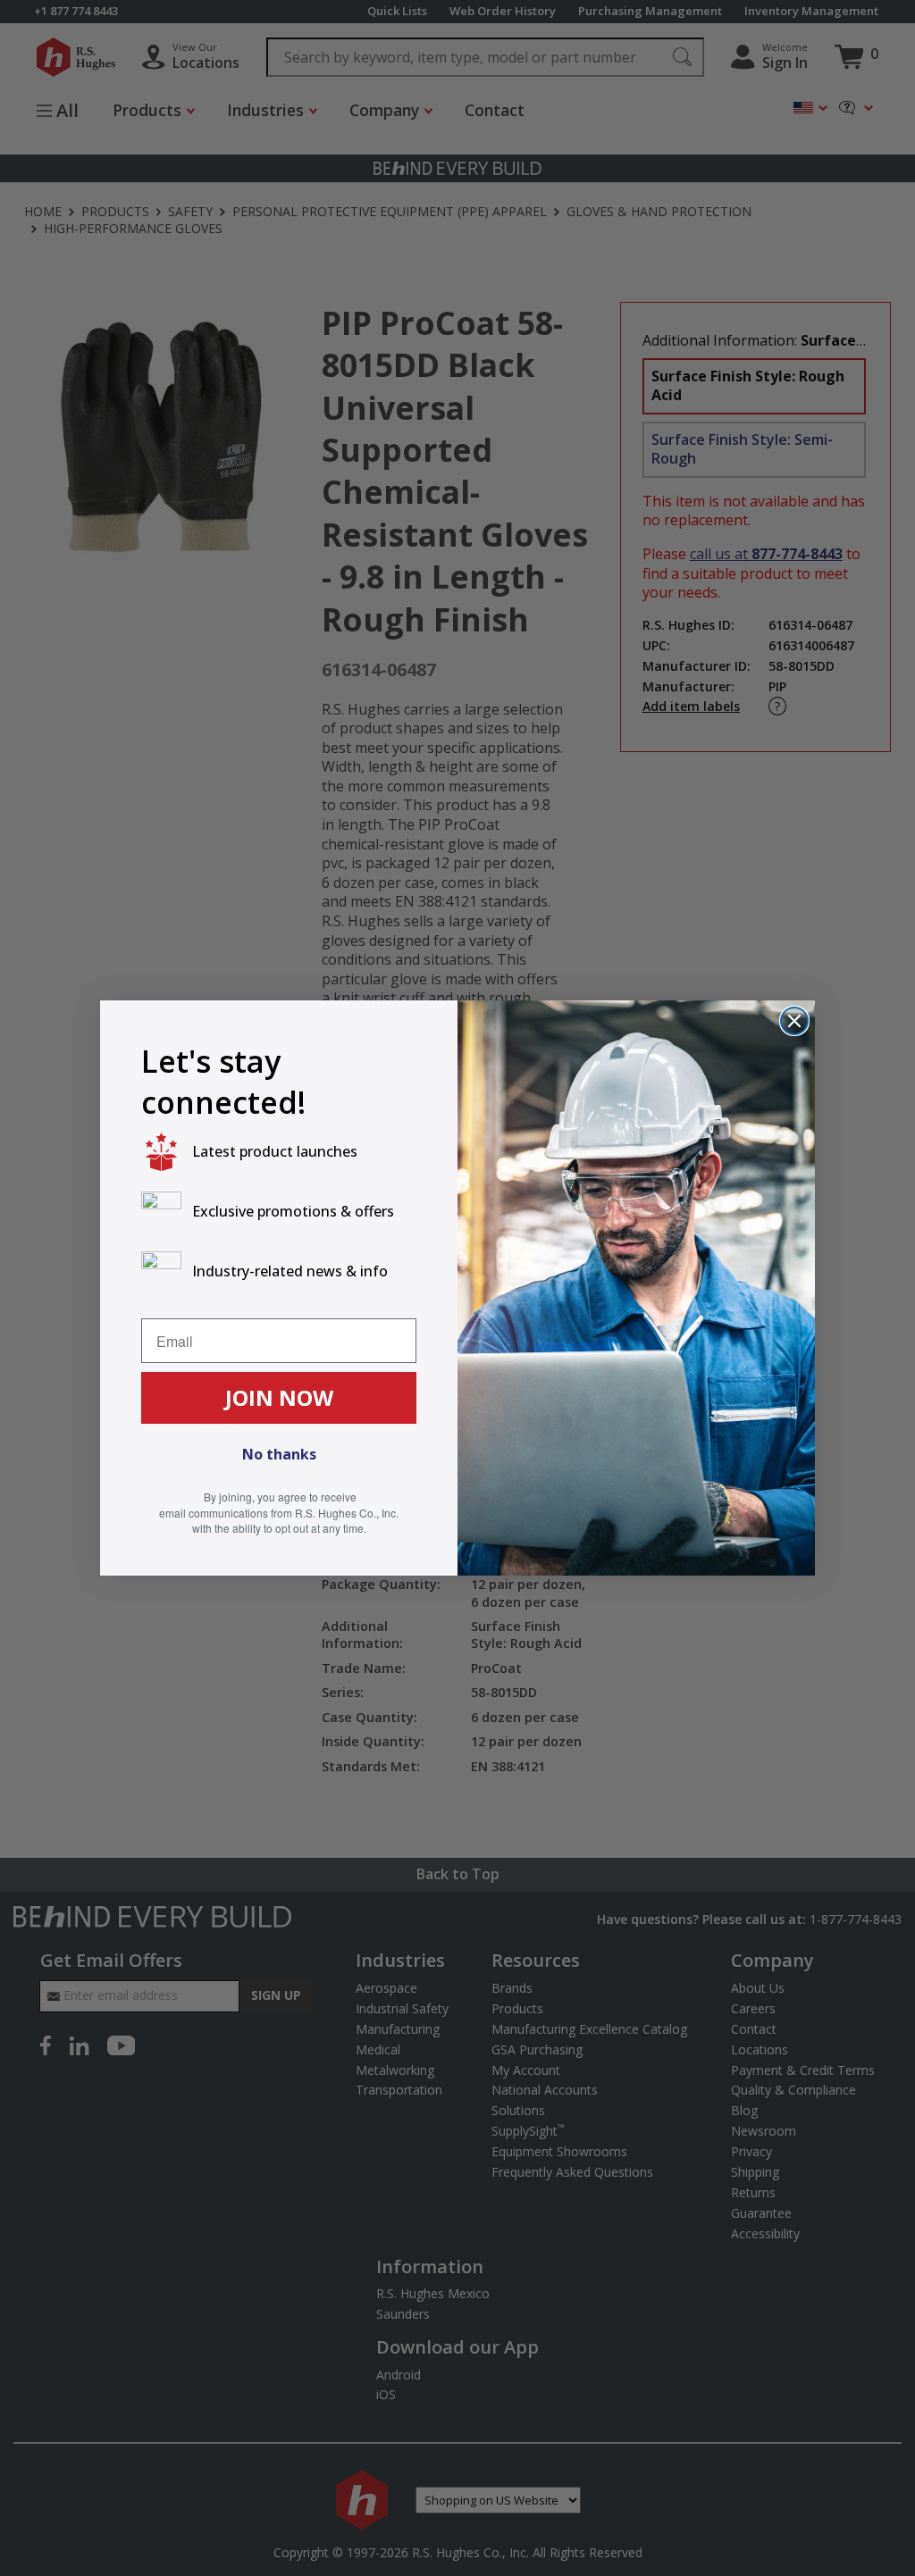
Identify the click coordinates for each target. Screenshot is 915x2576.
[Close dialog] (794, 1021)
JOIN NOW (279, 1397)
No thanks (279, 1454)
